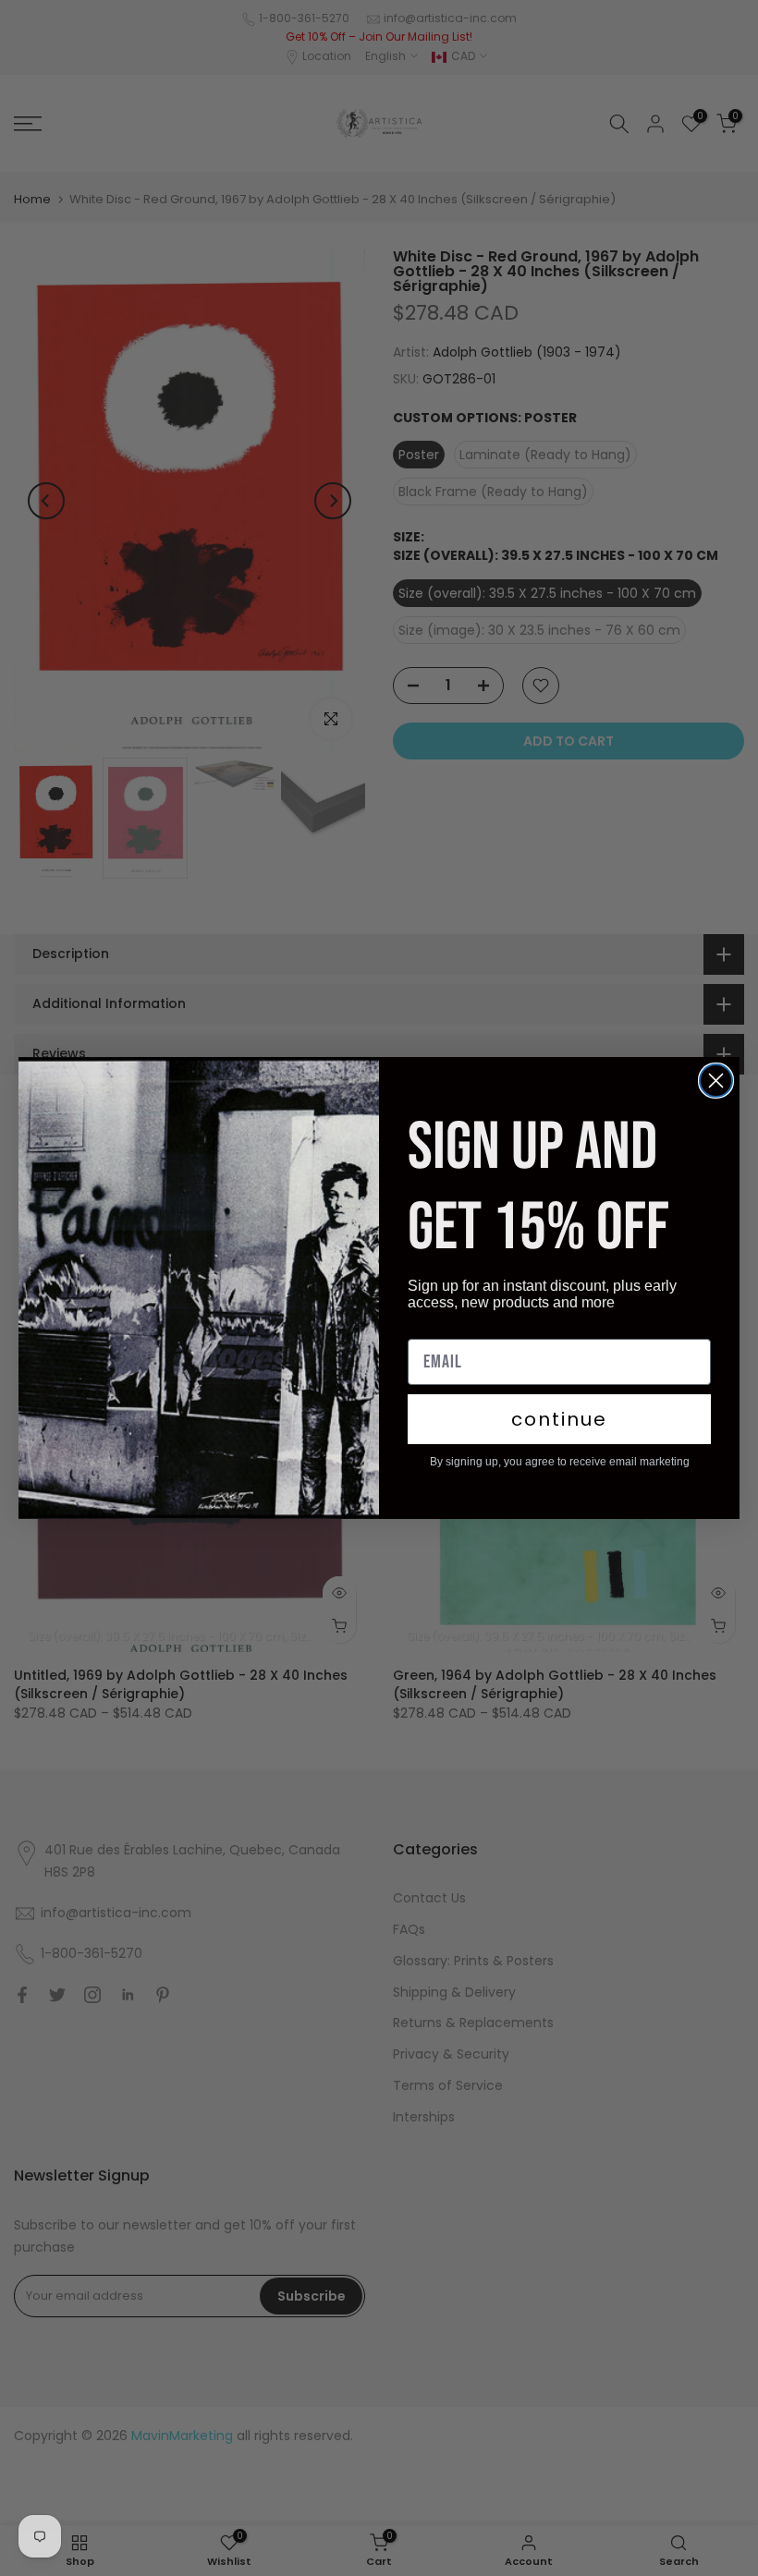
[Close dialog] (716, 1081)
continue (559, 1419)
